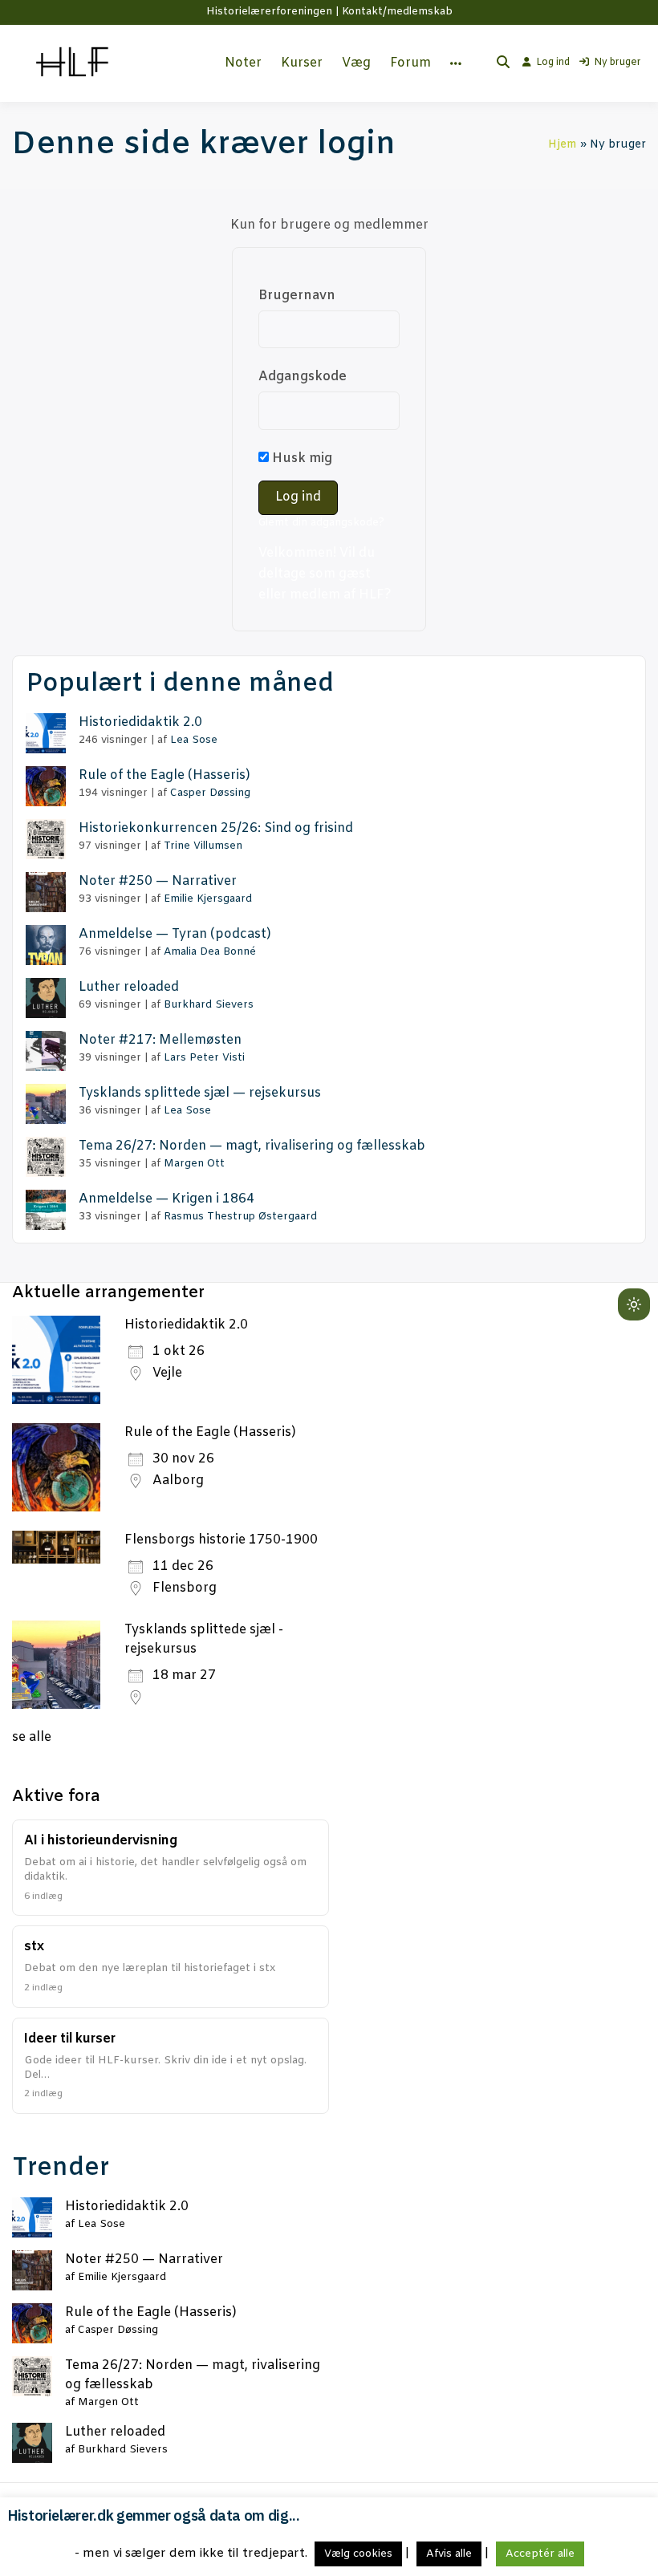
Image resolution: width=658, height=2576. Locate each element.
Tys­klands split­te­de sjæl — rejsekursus (200, 1093)
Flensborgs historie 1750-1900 (221, 1540)
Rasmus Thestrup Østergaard (240, 1217)
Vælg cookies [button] (358, 2554)
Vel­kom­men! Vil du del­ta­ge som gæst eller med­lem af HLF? (325, 574)
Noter (243, 63)
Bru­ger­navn (297, 296)
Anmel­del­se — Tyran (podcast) (175, 934)
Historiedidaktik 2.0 (186, 1325)
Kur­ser (302, 63)
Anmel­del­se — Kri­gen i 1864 (167, 1199)
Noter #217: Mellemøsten (160, 1040)
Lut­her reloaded (129, 987)
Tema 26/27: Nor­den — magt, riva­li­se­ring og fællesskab (252, 1146)
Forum (410, 63)
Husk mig (301, 458)
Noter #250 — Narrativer (158, 881)
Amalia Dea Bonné (210, 952)
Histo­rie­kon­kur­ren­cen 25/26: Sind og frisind (216, 828)
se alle (32, 1737)
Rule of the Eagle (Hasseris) (210, 1432)
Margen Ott (194, 1164)
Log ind (553, 63)
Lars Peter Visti (204, 1058)
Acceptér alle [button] (540, 2554)
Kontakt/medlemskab (397, 12)
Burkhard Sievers (209, 1005)
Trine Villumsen (203, 846)
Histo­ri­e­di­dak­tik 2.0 (140, 722)
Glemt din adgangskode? (321, 523)
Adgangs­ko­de (303, 377)
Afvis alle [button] (449, 2554)
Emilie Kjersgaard (208, 899)
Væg (356, 63)
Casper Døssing (210, 793)
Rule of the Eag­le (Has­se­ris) (164, 775)
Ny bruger (617, 63)
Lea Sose (194, 740)
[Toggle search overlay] (503, 63)
